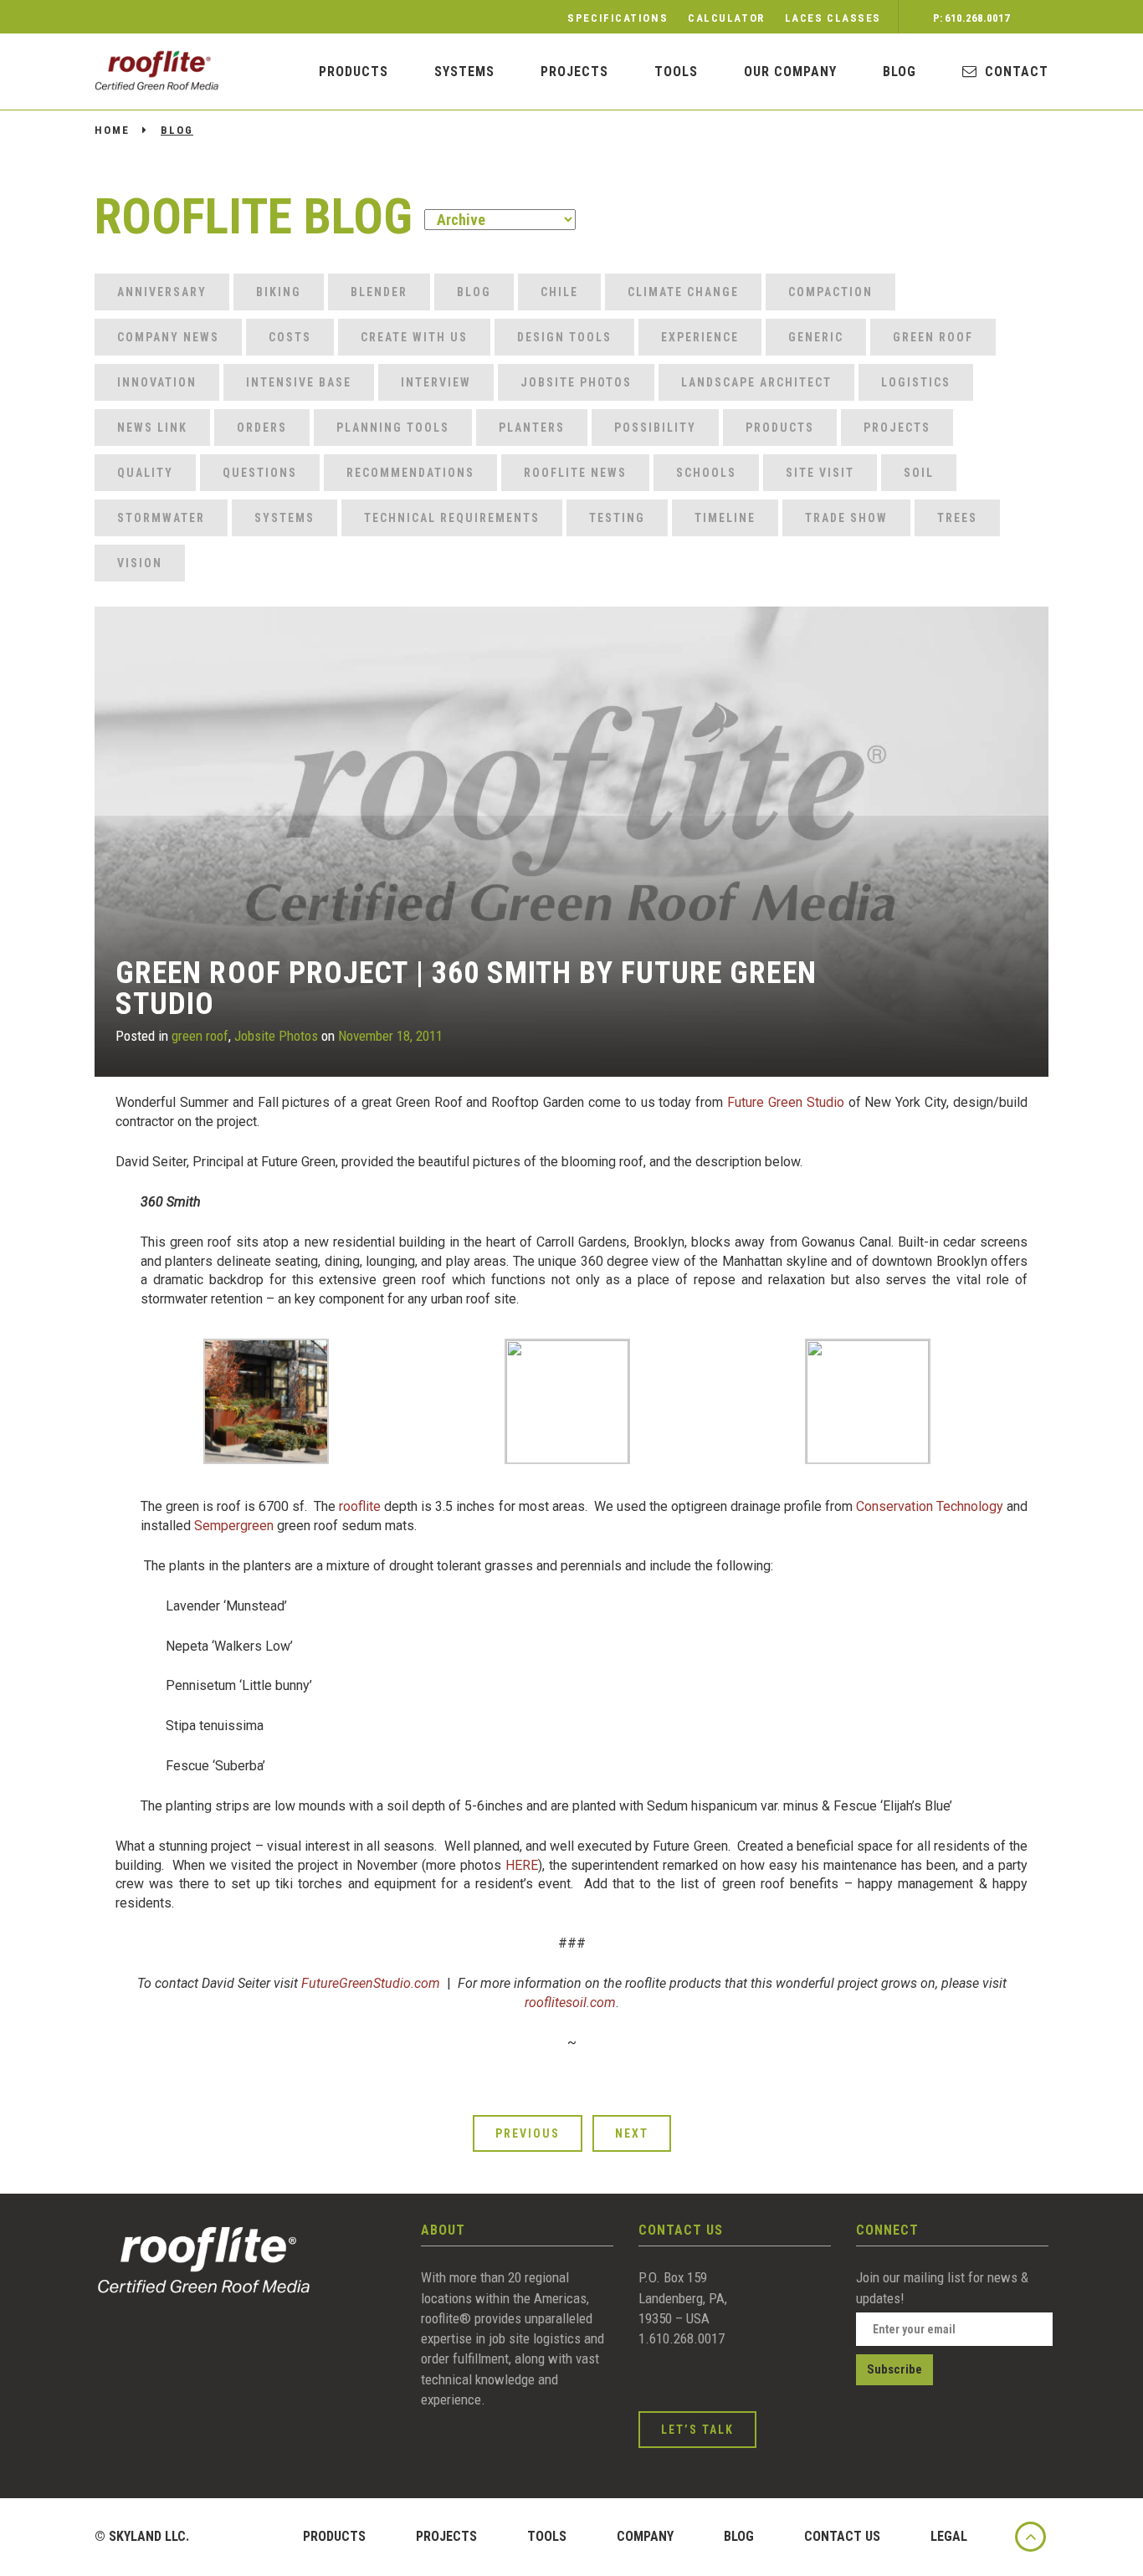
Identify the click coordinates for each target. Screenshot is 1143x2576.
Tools (676, 72)
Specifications (618, 18)
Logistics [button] (916, 382)
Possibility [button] (655, 428)
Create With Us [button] (414, 337)
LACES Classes (833, 18)
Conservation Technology (930, 1506)
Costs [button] (290, 337)
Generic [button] (816, 337)
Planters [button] (532, 428)
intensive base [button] (299, 382)
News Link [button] (152, 428)
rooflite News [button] (575, 473)
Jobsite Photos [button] (576, 382)
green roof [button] (933, 337)
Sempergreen (234, 1526)
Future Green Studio (786, 1102)
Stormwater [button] (161, 518)
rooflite (358, 1506)
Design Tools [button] (564, 337)
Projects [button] (897, 428)
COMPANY (645, 2536)
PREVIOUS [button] (528, 2133)
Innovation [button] (157, 382)
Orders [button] (262, 428)
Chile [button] (559, 292)
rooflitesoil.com (570, 2002)
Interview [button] (436, 382)
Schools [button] (706, 473)
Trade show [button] (846, 518)
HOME (112, 130)
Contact (1017, 72)
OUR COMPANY (790, 72)
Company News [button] (168, 337)
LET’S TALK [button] (697, 2430)
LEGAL (949, 2536)
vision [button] (140, 563)
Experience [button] (700, 337)
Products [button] (780, 428)
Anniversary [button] (162, 292)
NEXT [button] (632, 2133)
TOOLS (547, 2536)
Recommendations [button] (410, 473)
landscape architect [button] (756, 382)
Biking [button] (279, 292)
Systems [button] (284, 518)
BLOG (900, 72)
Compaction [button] (830, 292)
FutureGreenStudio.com (371, 1983)
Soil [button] (919, 473)
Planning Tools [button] (393, 428)
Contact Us (842, 2536)
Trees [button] (957, 518)
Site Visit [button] (820, 473)
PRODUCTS (354, 72)
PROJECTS (446, 2536)
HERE (522, 1865)
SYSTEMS (464, 72)
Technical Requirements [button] (452, 518)
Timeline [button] (725, 518)
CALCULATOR (726, 18)
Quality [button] (145, 473)
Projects (574, 72)
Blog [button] (474, 292)
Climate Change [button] (683, 292)
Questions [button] (260, 473)
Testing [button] (617, 518)
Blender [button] (379, 292)
